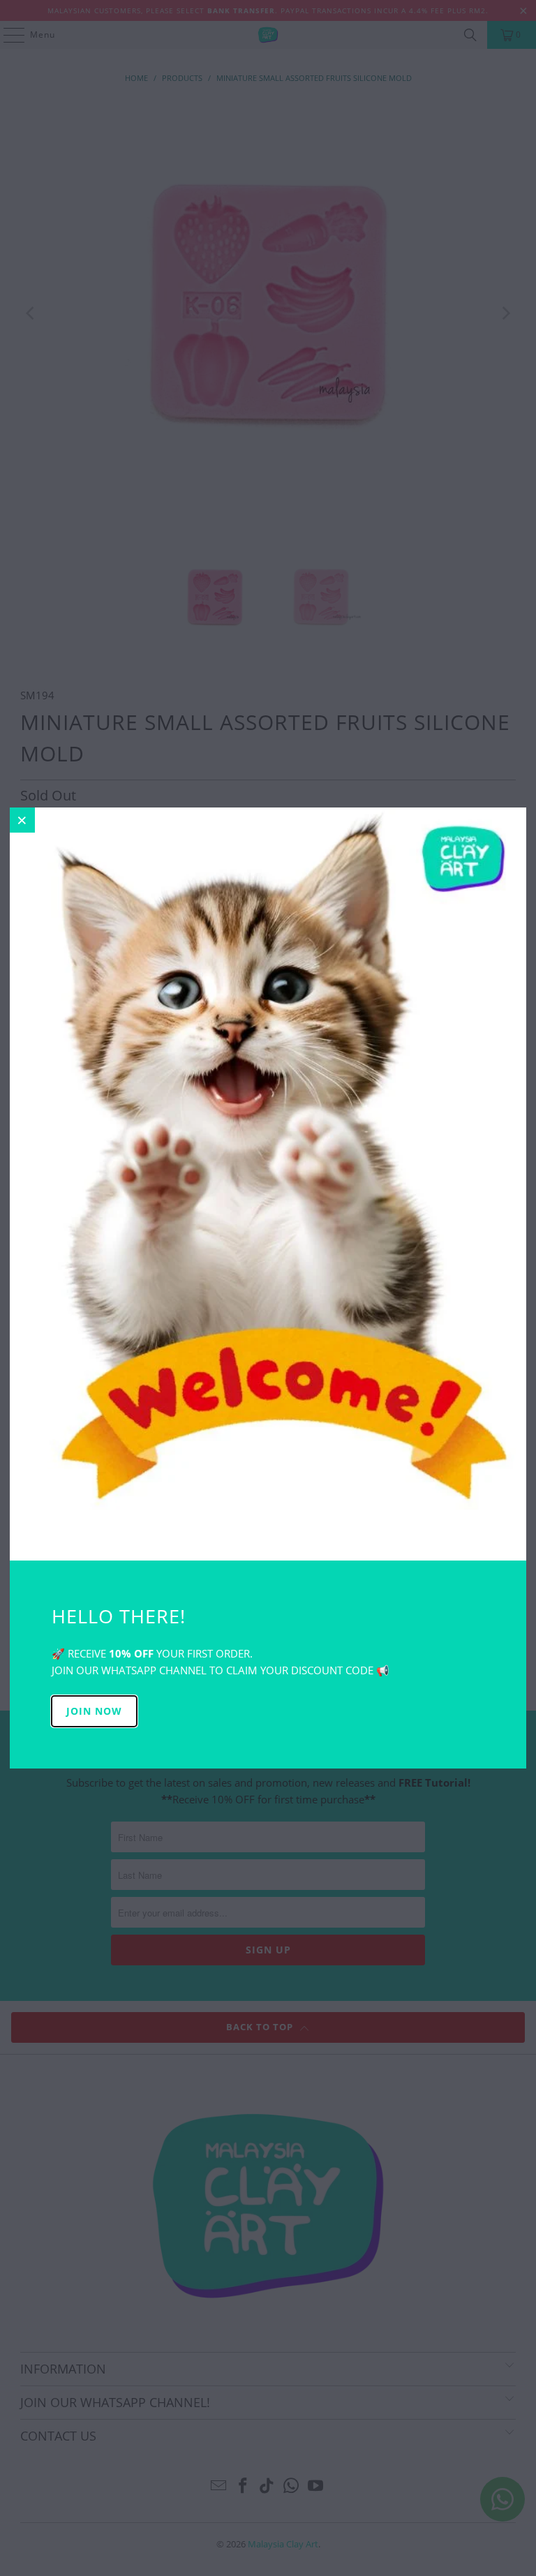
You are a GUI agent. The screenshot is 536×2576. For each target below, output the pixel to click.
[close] (22, 820)
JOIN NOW (94, 1711)
